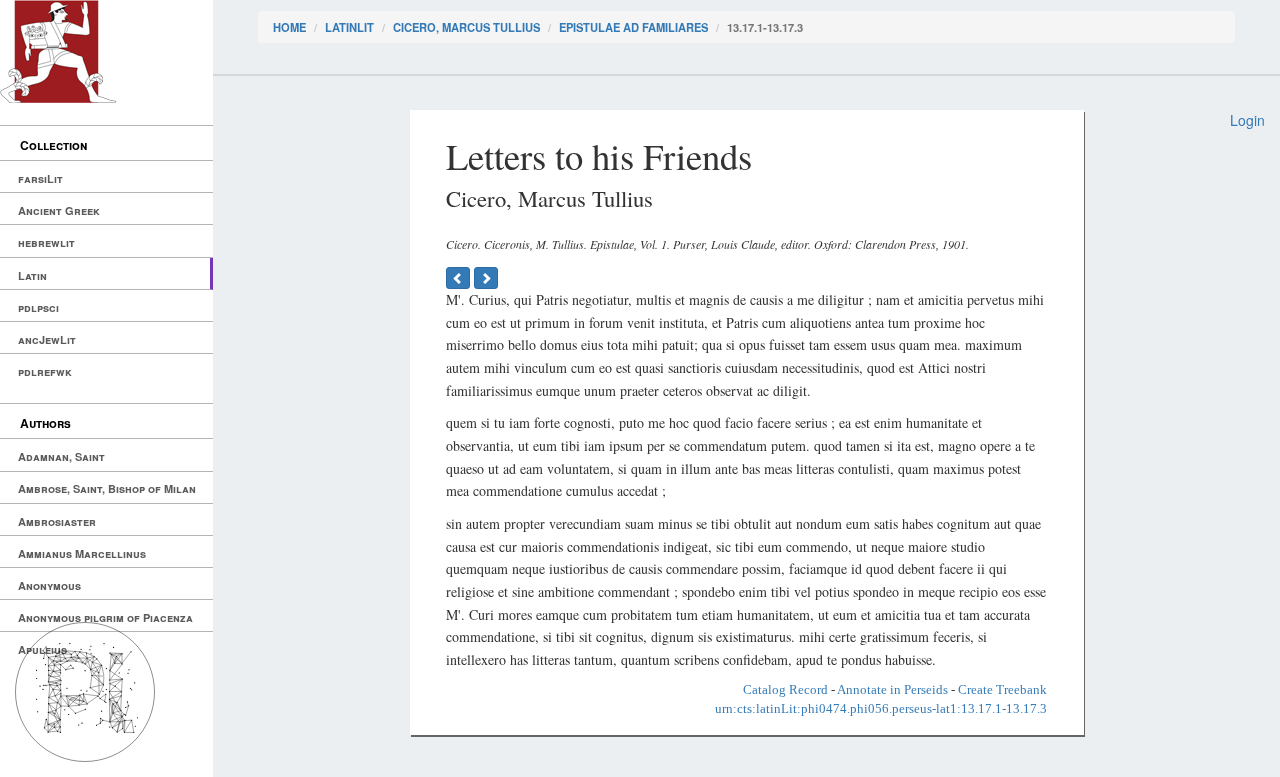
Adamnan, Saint (61, 456)
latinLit (349, 27)
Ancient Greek (59, 210)
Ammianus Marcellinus (82, 553)
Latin (32, 275)
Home (289, 27)
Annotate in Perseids (892, 689)
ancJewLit (47, 339)
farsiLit (40, 178)
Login (1247, 120)
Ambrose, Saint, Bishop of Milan (107, 488)
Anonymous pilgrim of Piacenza (105, 617)
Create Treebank (1002, 689)
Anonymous (49, 585)
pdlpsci (38, 307)
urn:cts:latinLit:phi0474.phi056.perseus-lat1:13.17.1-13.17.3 (881, 708)
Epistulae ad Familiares (633, 27)
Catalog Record (785, 689)
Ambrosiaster (57, 521)
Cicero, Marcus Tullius (466, 27)
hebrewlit (46, 242)
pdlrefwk (45, 371)
